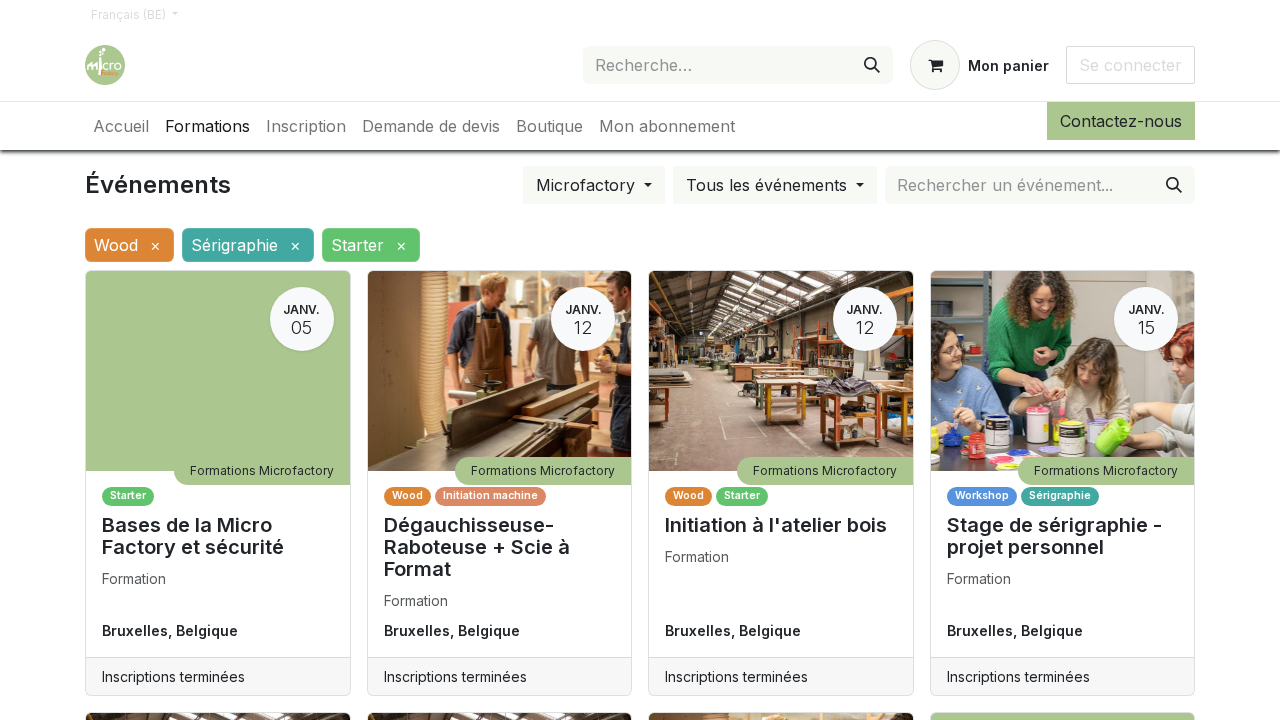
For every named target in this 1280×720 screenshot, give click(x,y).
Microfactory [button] (588, 185)
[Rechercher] (872, 65)
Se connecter (1130, 65)
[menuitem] (121, 126)
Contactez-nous (1121, 121)
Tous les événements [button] (769, 185)
